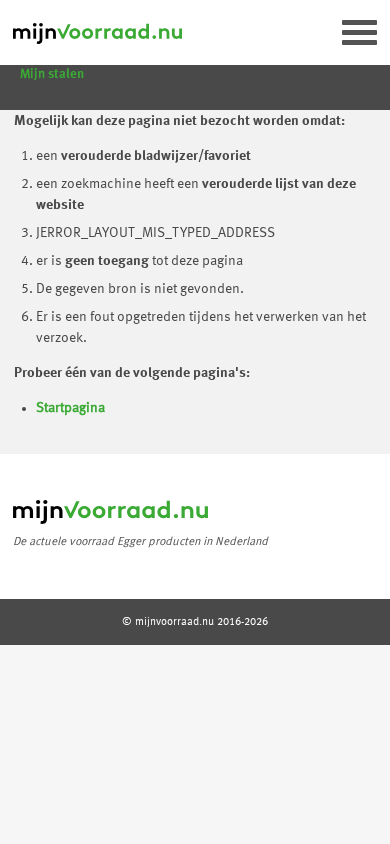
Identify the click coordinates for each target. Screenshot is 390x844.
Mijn (52, 74)
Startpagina (70, 408)
